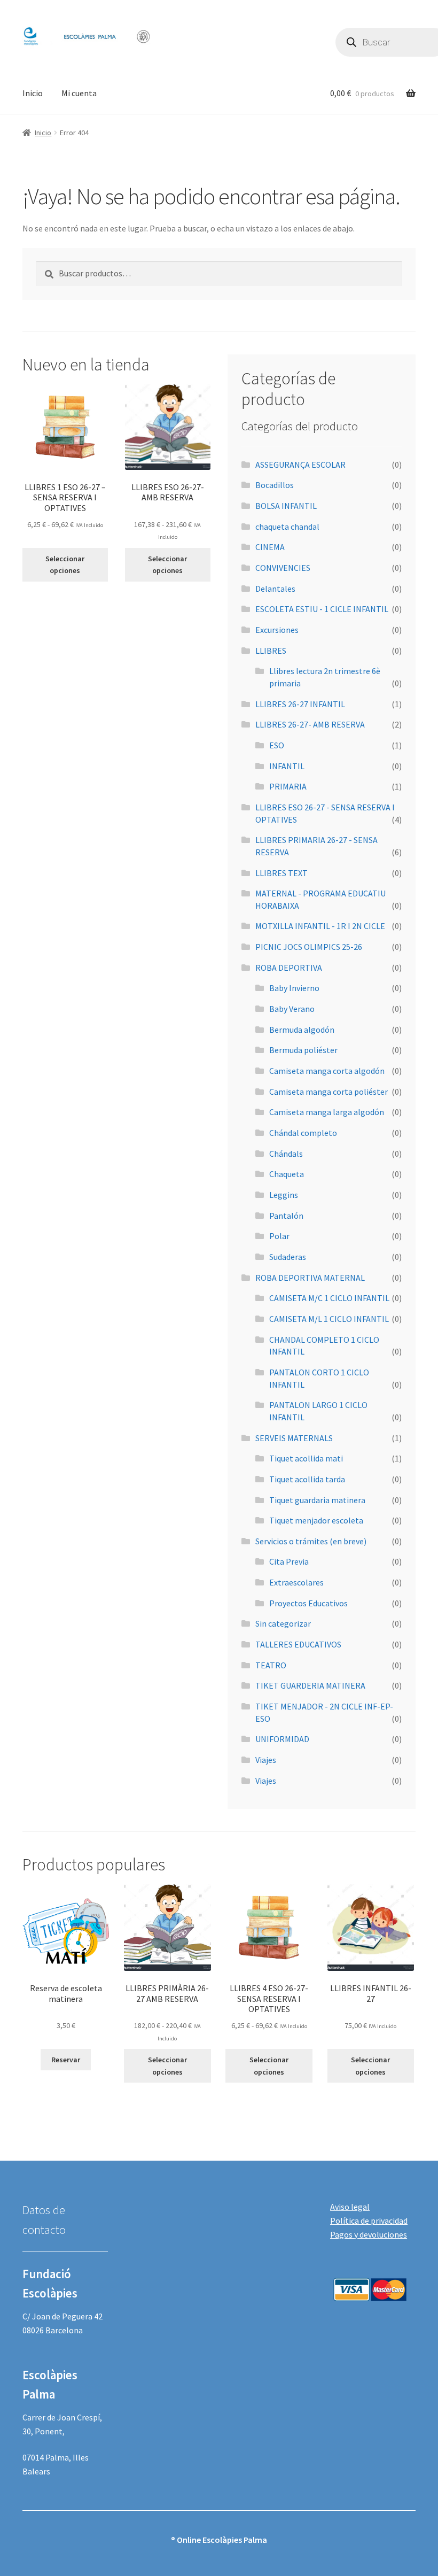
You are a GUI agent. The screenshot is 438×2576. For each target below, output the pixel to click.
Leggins (284, 1195)
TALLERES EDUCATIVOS (298, 1644)
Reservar (66, 2060)
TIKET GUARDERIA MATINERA (310, 1685)
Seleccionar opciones (65, 565)
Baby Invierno (294, 988)
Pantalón (286, 1216)
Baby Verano (292, 1009)
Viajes (266, 1760)
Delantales (275, 589)
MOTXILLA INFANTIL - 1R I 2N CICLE (320, 926)
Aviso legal (350, 2207)
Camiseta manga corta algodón (327, 1071)
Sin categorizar (283, 1623)
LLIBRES (271, 651)
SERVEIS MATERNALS (294, 1438)
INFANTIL (287, 766)
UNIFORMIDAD (282, 1739)
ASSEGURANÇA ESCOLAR (300, 465)
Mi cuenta (79, 93)
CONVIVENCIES (283, 568)
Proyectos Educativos (308, 1603)
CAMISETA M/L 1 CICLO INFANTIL (329, 1319)
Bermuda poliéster (303, 1050)
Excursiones (277, 630)
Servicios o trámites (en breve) (311, 1541)
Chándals (286, 1154)
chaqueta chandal (287, 527)
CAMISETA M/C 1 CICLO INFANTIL (329, 1298)
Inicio (33, 93)
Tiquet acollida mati (306, 1458)
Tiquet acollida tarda (307, 1479)
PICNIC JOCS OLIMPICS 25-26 (309, 947)
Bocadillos (275, 485)
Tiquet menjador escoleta (316, 1520)
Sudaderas (288, 1257)
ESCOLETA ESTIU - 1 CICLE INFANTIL (322, 609)
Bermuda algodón (302, 1030)
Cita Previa (289, 1561)
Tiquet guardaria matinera (317, 1500)
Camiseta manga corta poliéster (328, 1092)
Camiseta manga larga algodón (327, 1112)
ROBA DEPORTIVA (289, 968)
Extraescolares (296, 1582)
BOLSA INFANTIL (286, 506)
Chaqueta (287, 1174)
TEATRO (271, 1665)
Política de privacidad (369, 2221)
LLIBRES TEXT (281, 873)
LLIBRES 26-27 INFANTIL (300, 704)
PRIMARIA (288, 786)
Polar (279, 1236)
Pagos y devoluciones (369, 2234)
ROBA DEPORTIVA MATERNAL (310, 1278)
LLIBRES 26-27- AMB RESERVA (310, 724)
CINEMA (270, 547)
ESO (277, 745)
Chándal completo (303, 1133)
